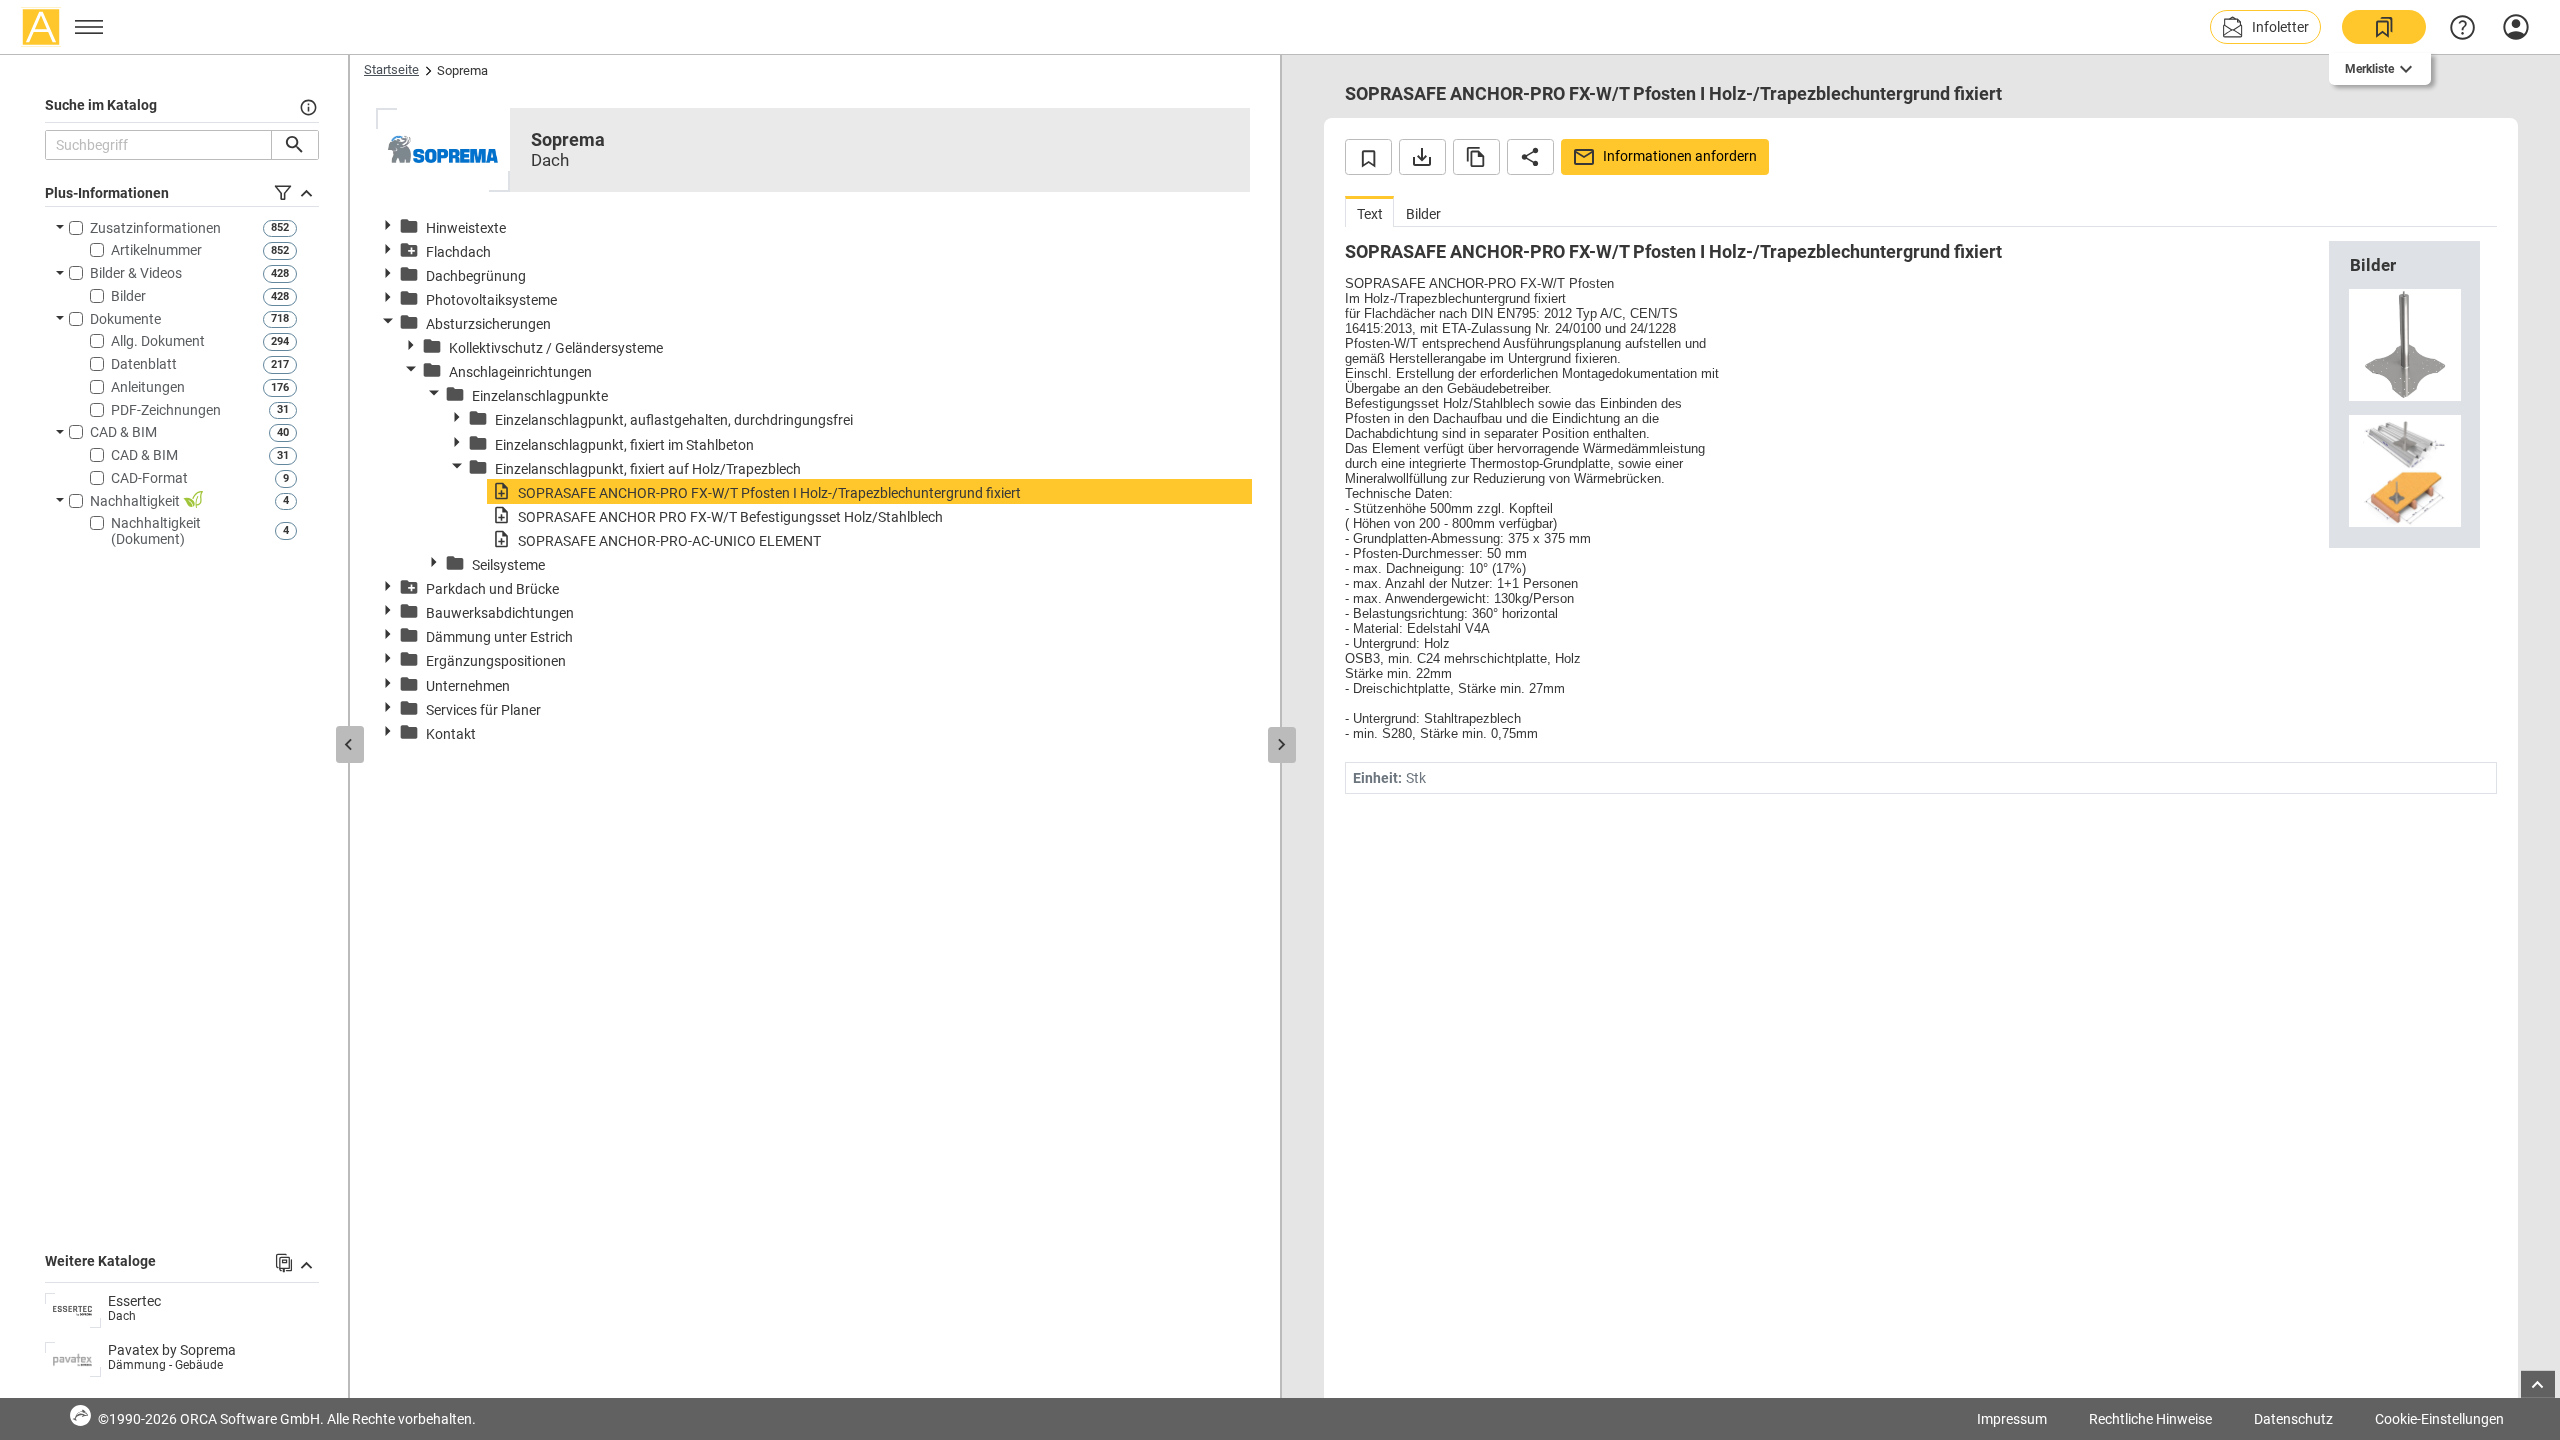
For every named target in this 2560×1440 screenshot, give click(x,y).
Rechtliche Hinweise (2150, 1419)
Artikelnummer (156, 250)
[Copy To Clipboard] (1476, 157)
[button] (2265, 27)
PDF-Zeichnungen (166, 410)
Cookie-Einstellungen (2439, 1419)
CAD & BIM (123, 432)
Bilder (128, 296)
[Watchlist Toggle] (1368, 157)
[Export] (1422, 157)
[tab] (1369, 211)
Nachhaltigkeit (136, 501)
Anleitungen (148, 387)
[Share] (1530, 157)
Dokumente (125, 319)
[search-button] (294, 145)
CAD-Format (149, 478)
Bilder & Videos (136, 273)
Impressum (2012, 1419)
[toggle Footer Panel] (2538, 1384)
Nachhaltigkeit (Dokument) (156, 531)
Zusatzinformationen (155, 228)
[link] (2384, 27)
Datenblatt (144, 364)
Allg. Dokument (158, 341)
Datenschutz (2293, 1419)
